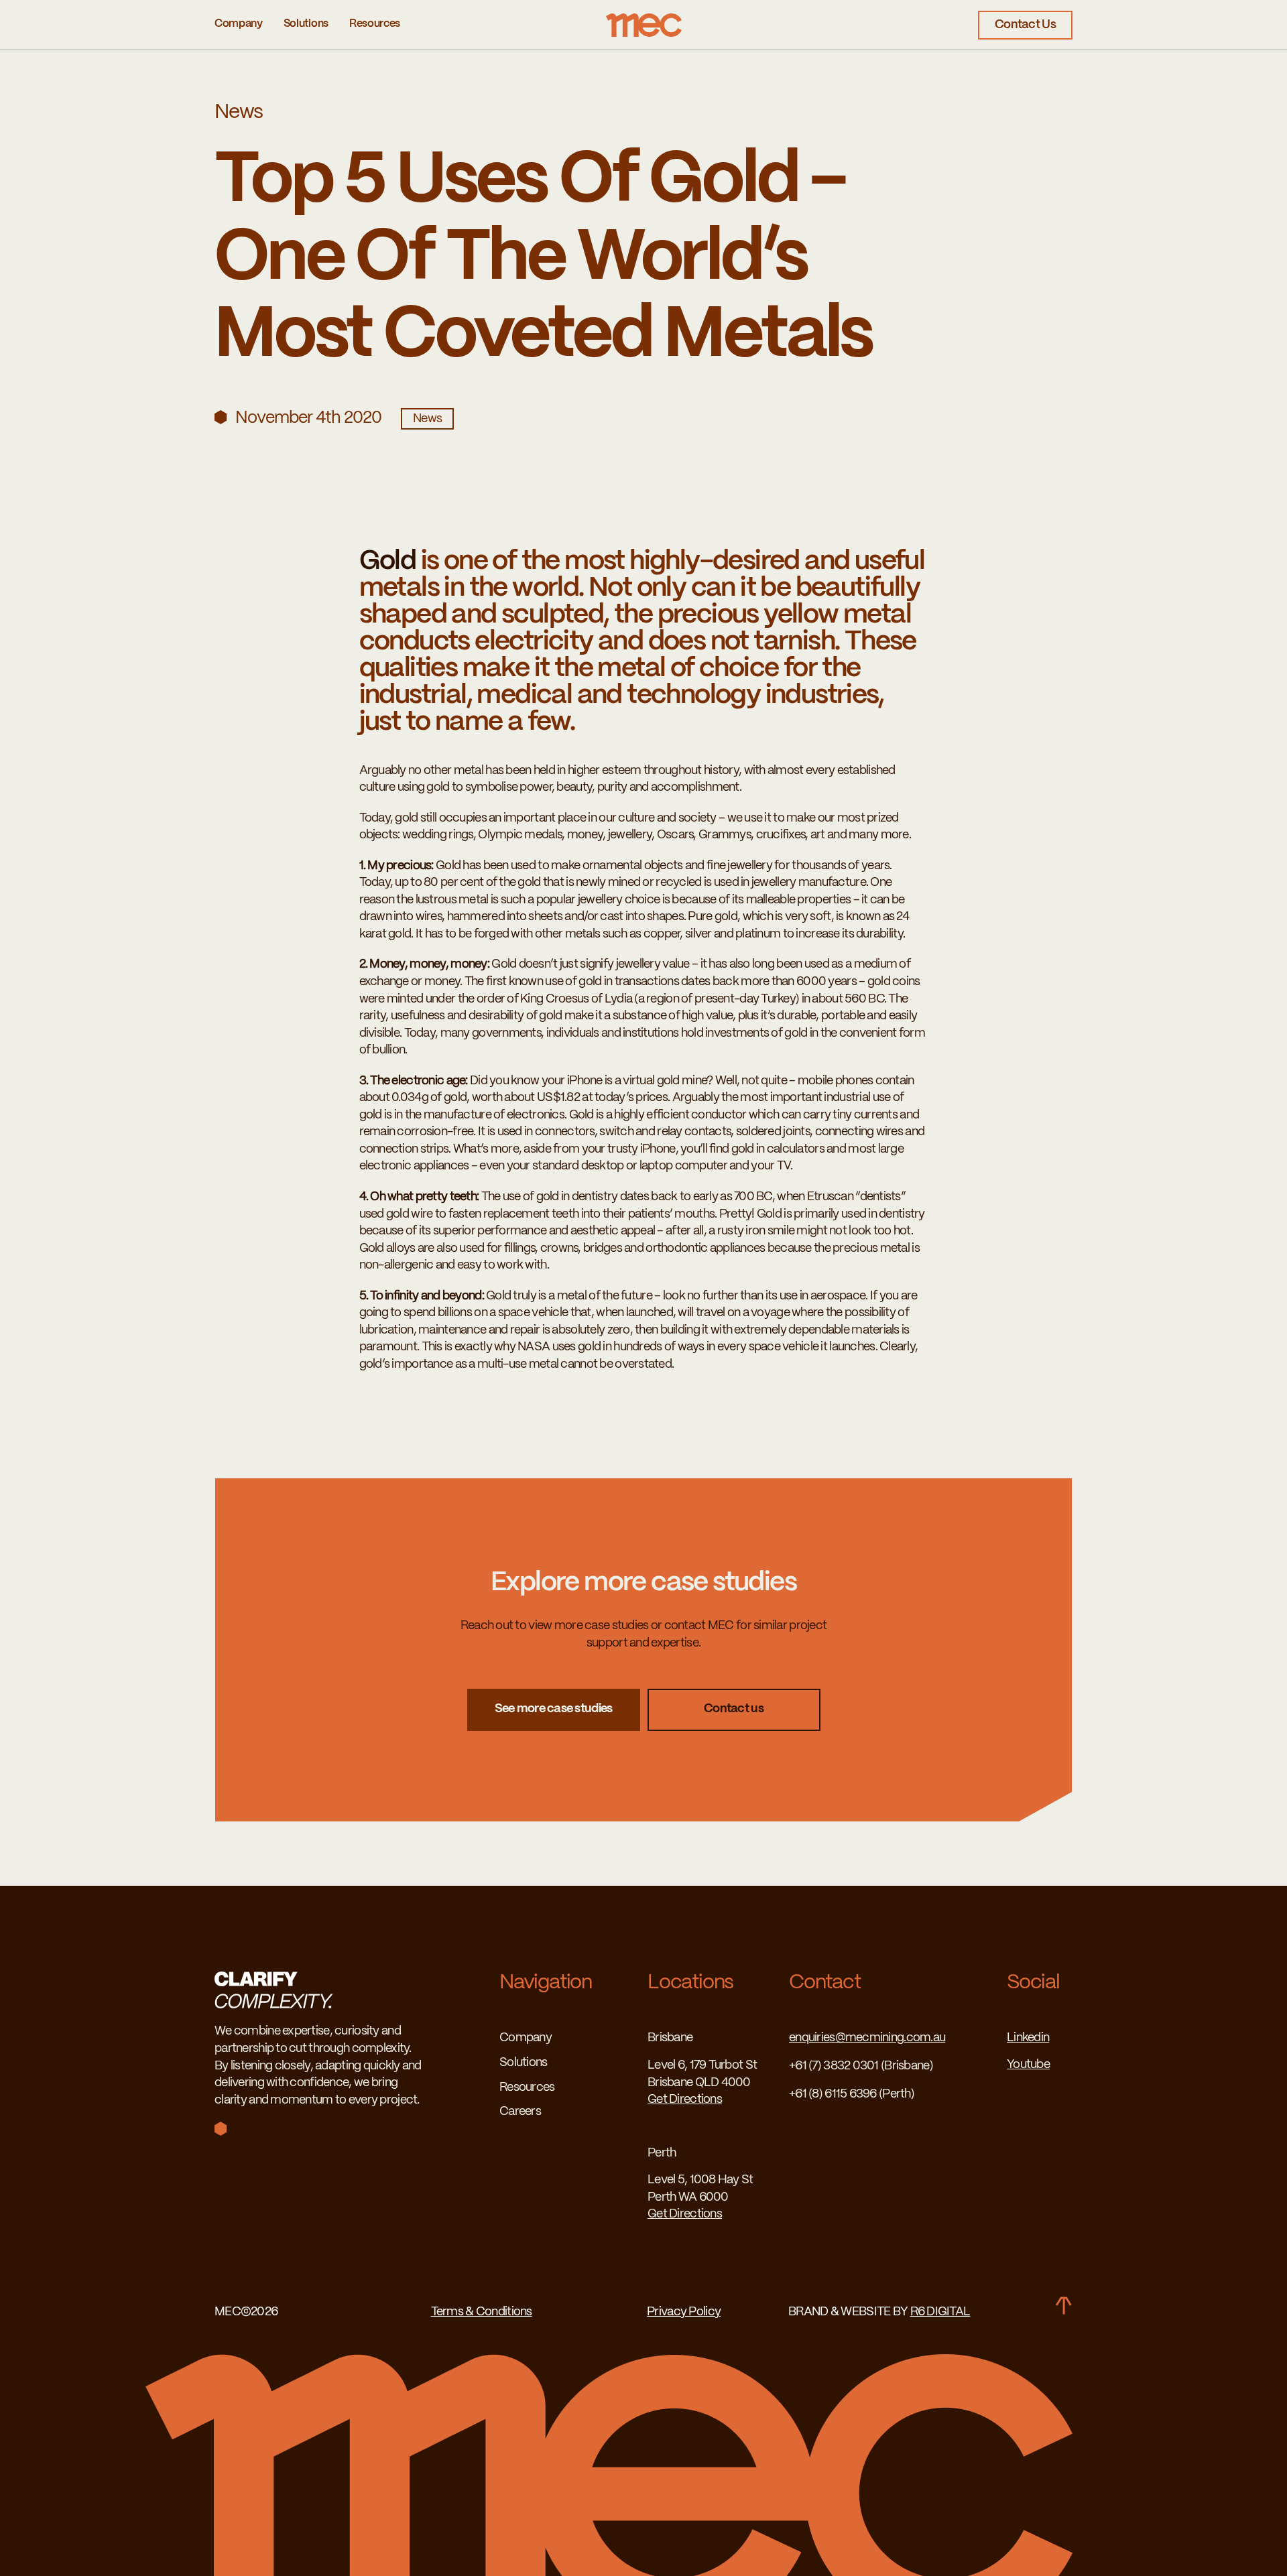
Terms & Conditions (482, 2312)
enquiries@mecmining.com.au (867, 2038)
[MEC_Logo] (644, 19)
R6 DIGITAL (940, 2312)
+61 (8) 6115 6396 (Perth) (852, 2095)
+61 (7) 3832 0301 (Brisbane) (861, 2066)
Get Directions (685, 2100)
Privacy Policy (684, 2312)
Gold (388, 562)
